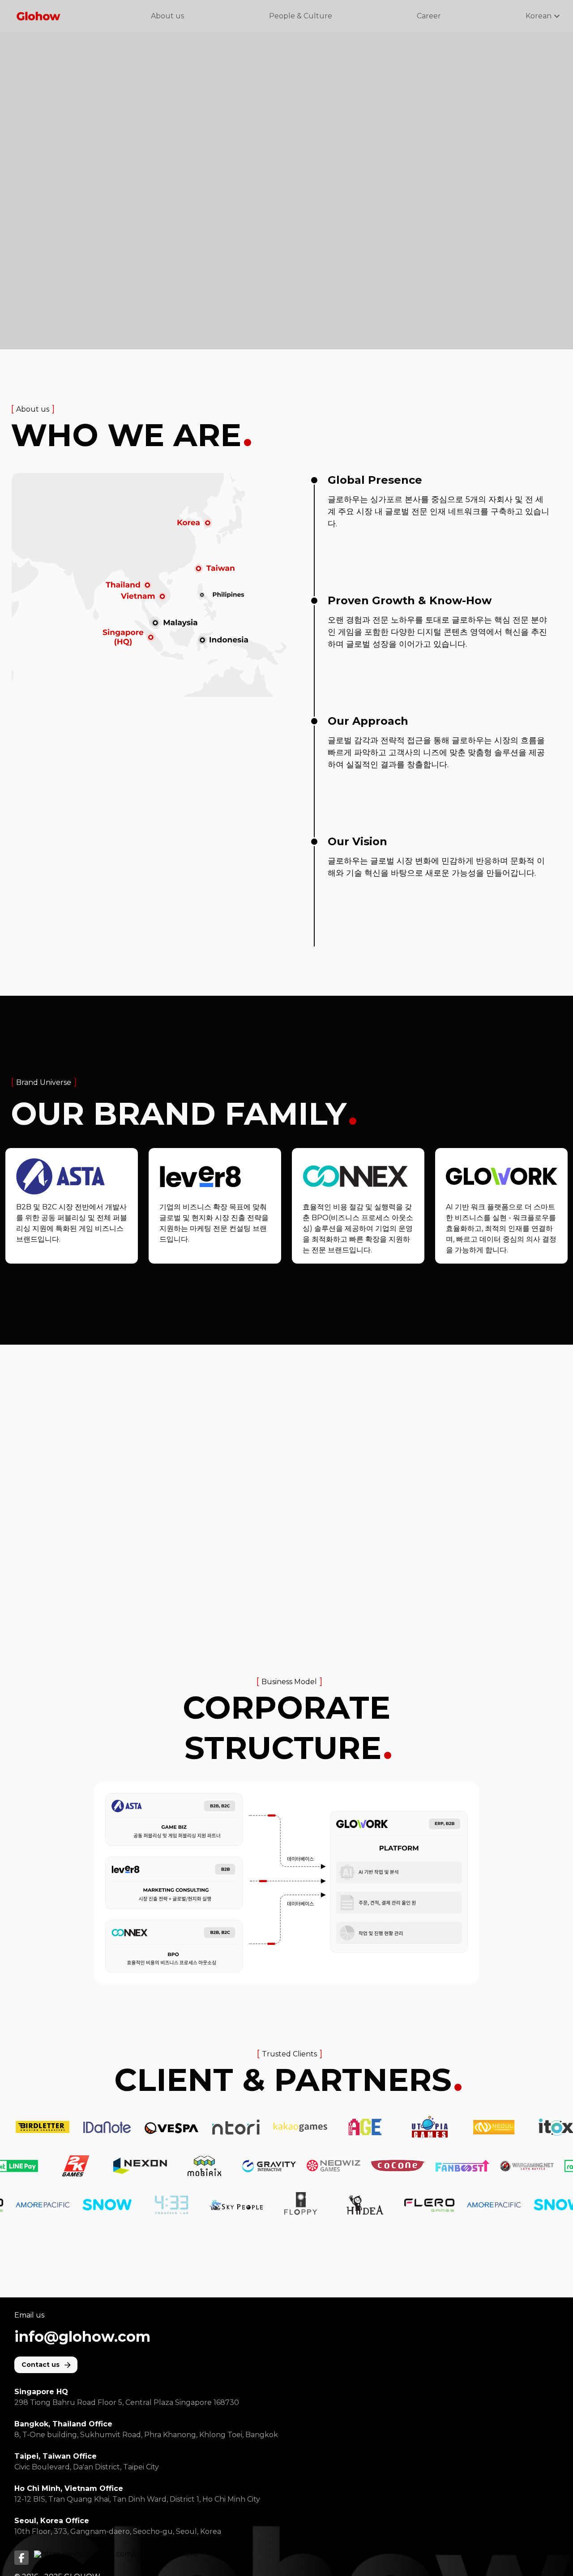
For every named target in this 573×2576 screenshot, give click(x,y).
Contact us (41, 2365)
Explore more (66, 1206)
